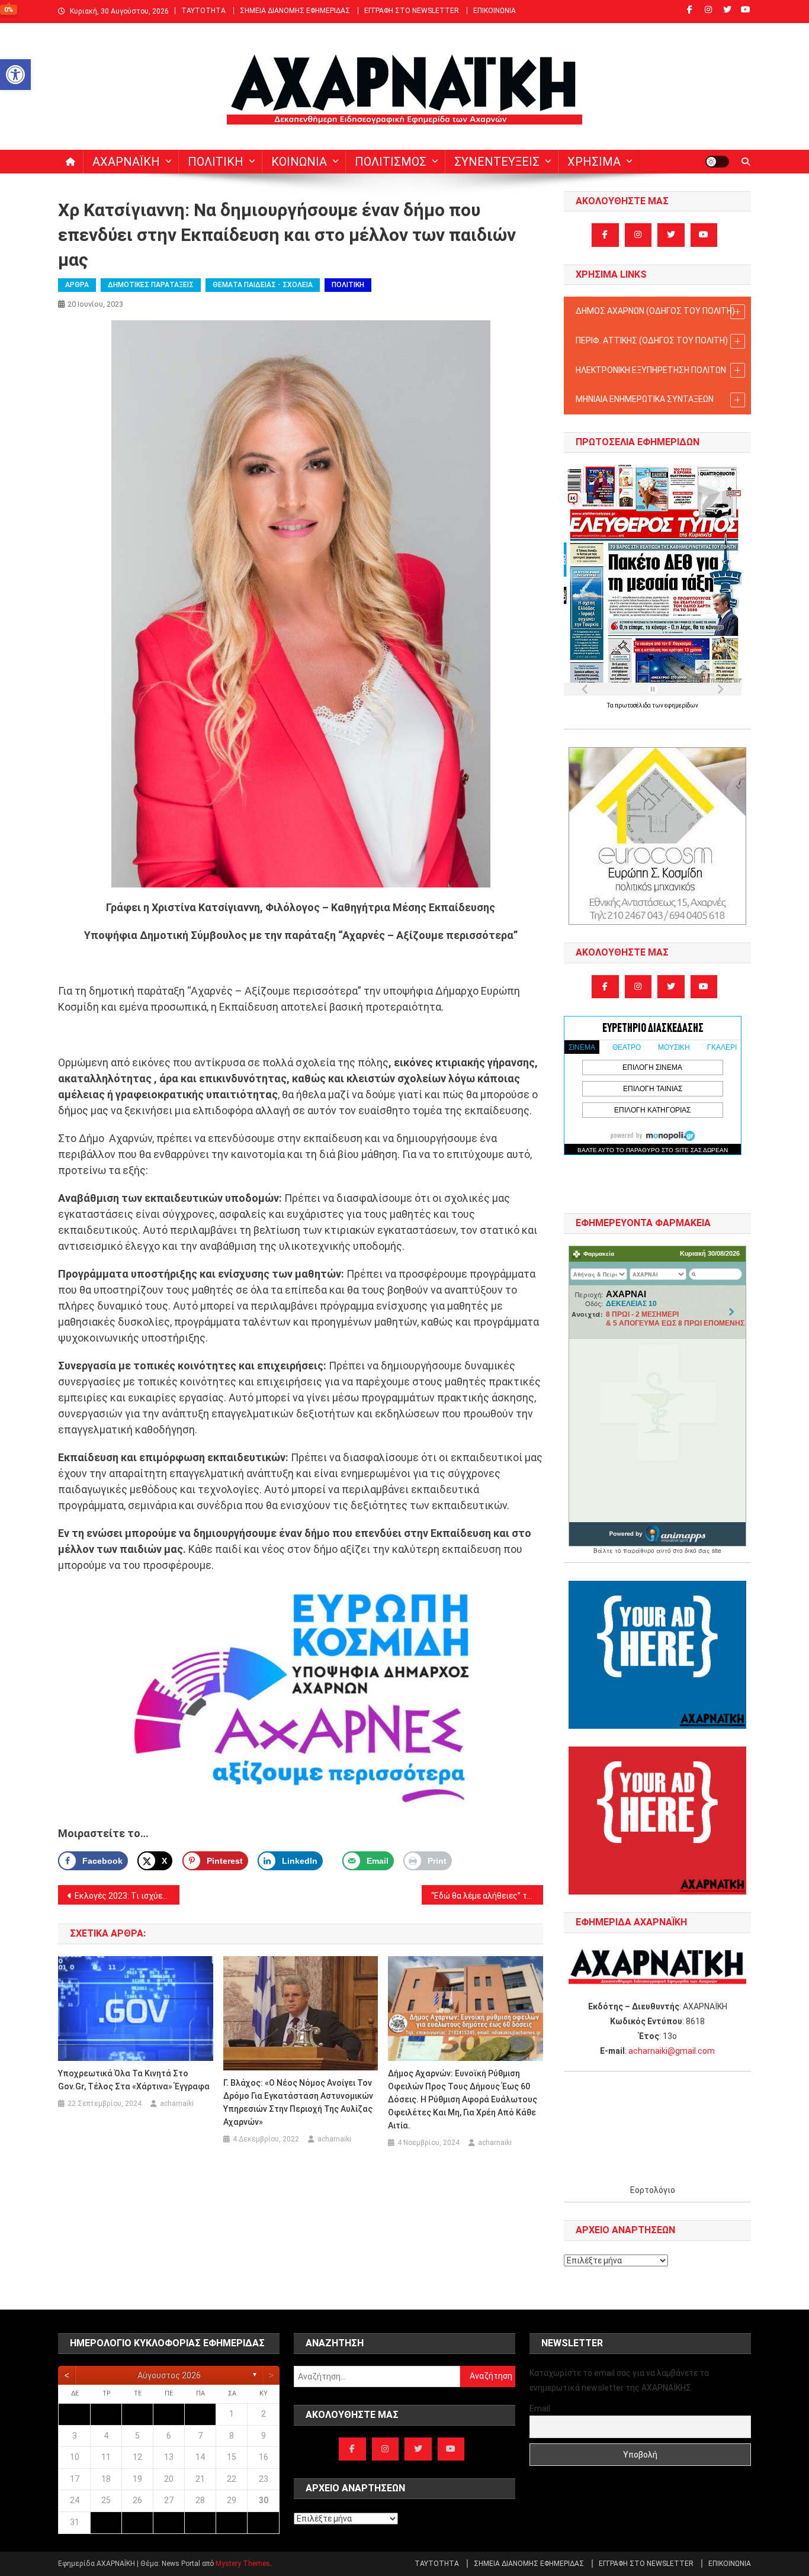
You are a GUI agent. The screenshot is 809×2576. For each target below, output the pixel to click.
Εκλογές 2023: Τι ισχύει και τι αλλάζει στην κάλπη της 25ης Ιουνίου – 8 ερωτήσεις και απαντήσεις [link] (127, 1896)
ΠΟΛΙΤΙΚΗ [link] (216, 162)
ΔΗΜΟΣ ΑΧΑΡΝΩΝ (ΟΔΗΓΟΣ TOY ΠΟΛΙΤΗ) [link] (655, 311)
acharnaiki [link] (177, 2104)
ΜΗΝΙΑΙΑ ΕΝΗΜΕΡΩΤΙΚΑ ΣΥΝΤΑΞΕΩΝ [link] (645, 399)
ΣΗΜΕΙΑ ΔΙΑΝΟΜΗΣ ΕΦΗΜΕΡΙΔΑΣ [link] (295, 11)
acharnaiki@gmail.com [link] (672, 2051)
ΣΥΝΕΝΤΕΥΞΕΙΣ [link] (497, 162)
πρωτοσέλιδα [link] (633, 705)
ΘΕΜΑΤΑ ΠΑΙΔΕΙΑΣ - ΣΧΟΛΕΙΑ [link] (263, 285)
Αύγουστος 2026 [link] (169, 2375)
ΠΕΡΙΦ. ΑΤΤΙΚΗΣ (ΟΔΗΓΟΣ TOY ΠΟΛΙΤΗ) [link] (652, 340)
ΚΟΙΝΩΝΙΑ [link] (299, 162)
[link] (15, 75)
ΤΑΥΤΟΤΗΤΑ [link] (203, 11)
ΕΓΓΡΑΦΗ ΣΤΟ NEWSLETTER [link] (412, 11)
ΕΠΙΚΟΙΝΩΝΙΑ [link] (495, 11)
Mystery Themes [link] (243, 2564)
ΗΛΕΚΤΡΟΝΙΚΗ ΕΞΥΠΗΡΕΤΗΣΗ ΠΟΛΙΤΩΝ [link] (651, 370)
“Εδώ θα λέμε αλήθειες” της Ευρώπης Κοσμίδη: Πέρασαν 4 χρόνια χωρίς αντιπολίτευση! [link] (487, 1896)
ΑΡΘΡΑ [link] (77, 285)
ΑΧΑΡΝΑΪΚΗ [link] (126, 162)
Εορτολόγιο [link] (653, 2190)
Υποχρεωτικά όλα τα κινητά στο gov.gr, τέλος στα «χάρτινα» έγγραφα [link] (134, 2080)
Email (540, 2408)
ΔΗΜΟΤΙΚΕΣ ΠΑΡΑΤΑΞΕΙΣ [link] (151, 285)
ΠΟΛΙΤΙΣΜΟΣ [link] (391, 162)
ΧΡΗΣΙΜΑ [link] (594, 162)
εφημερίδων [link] (681, 705)
